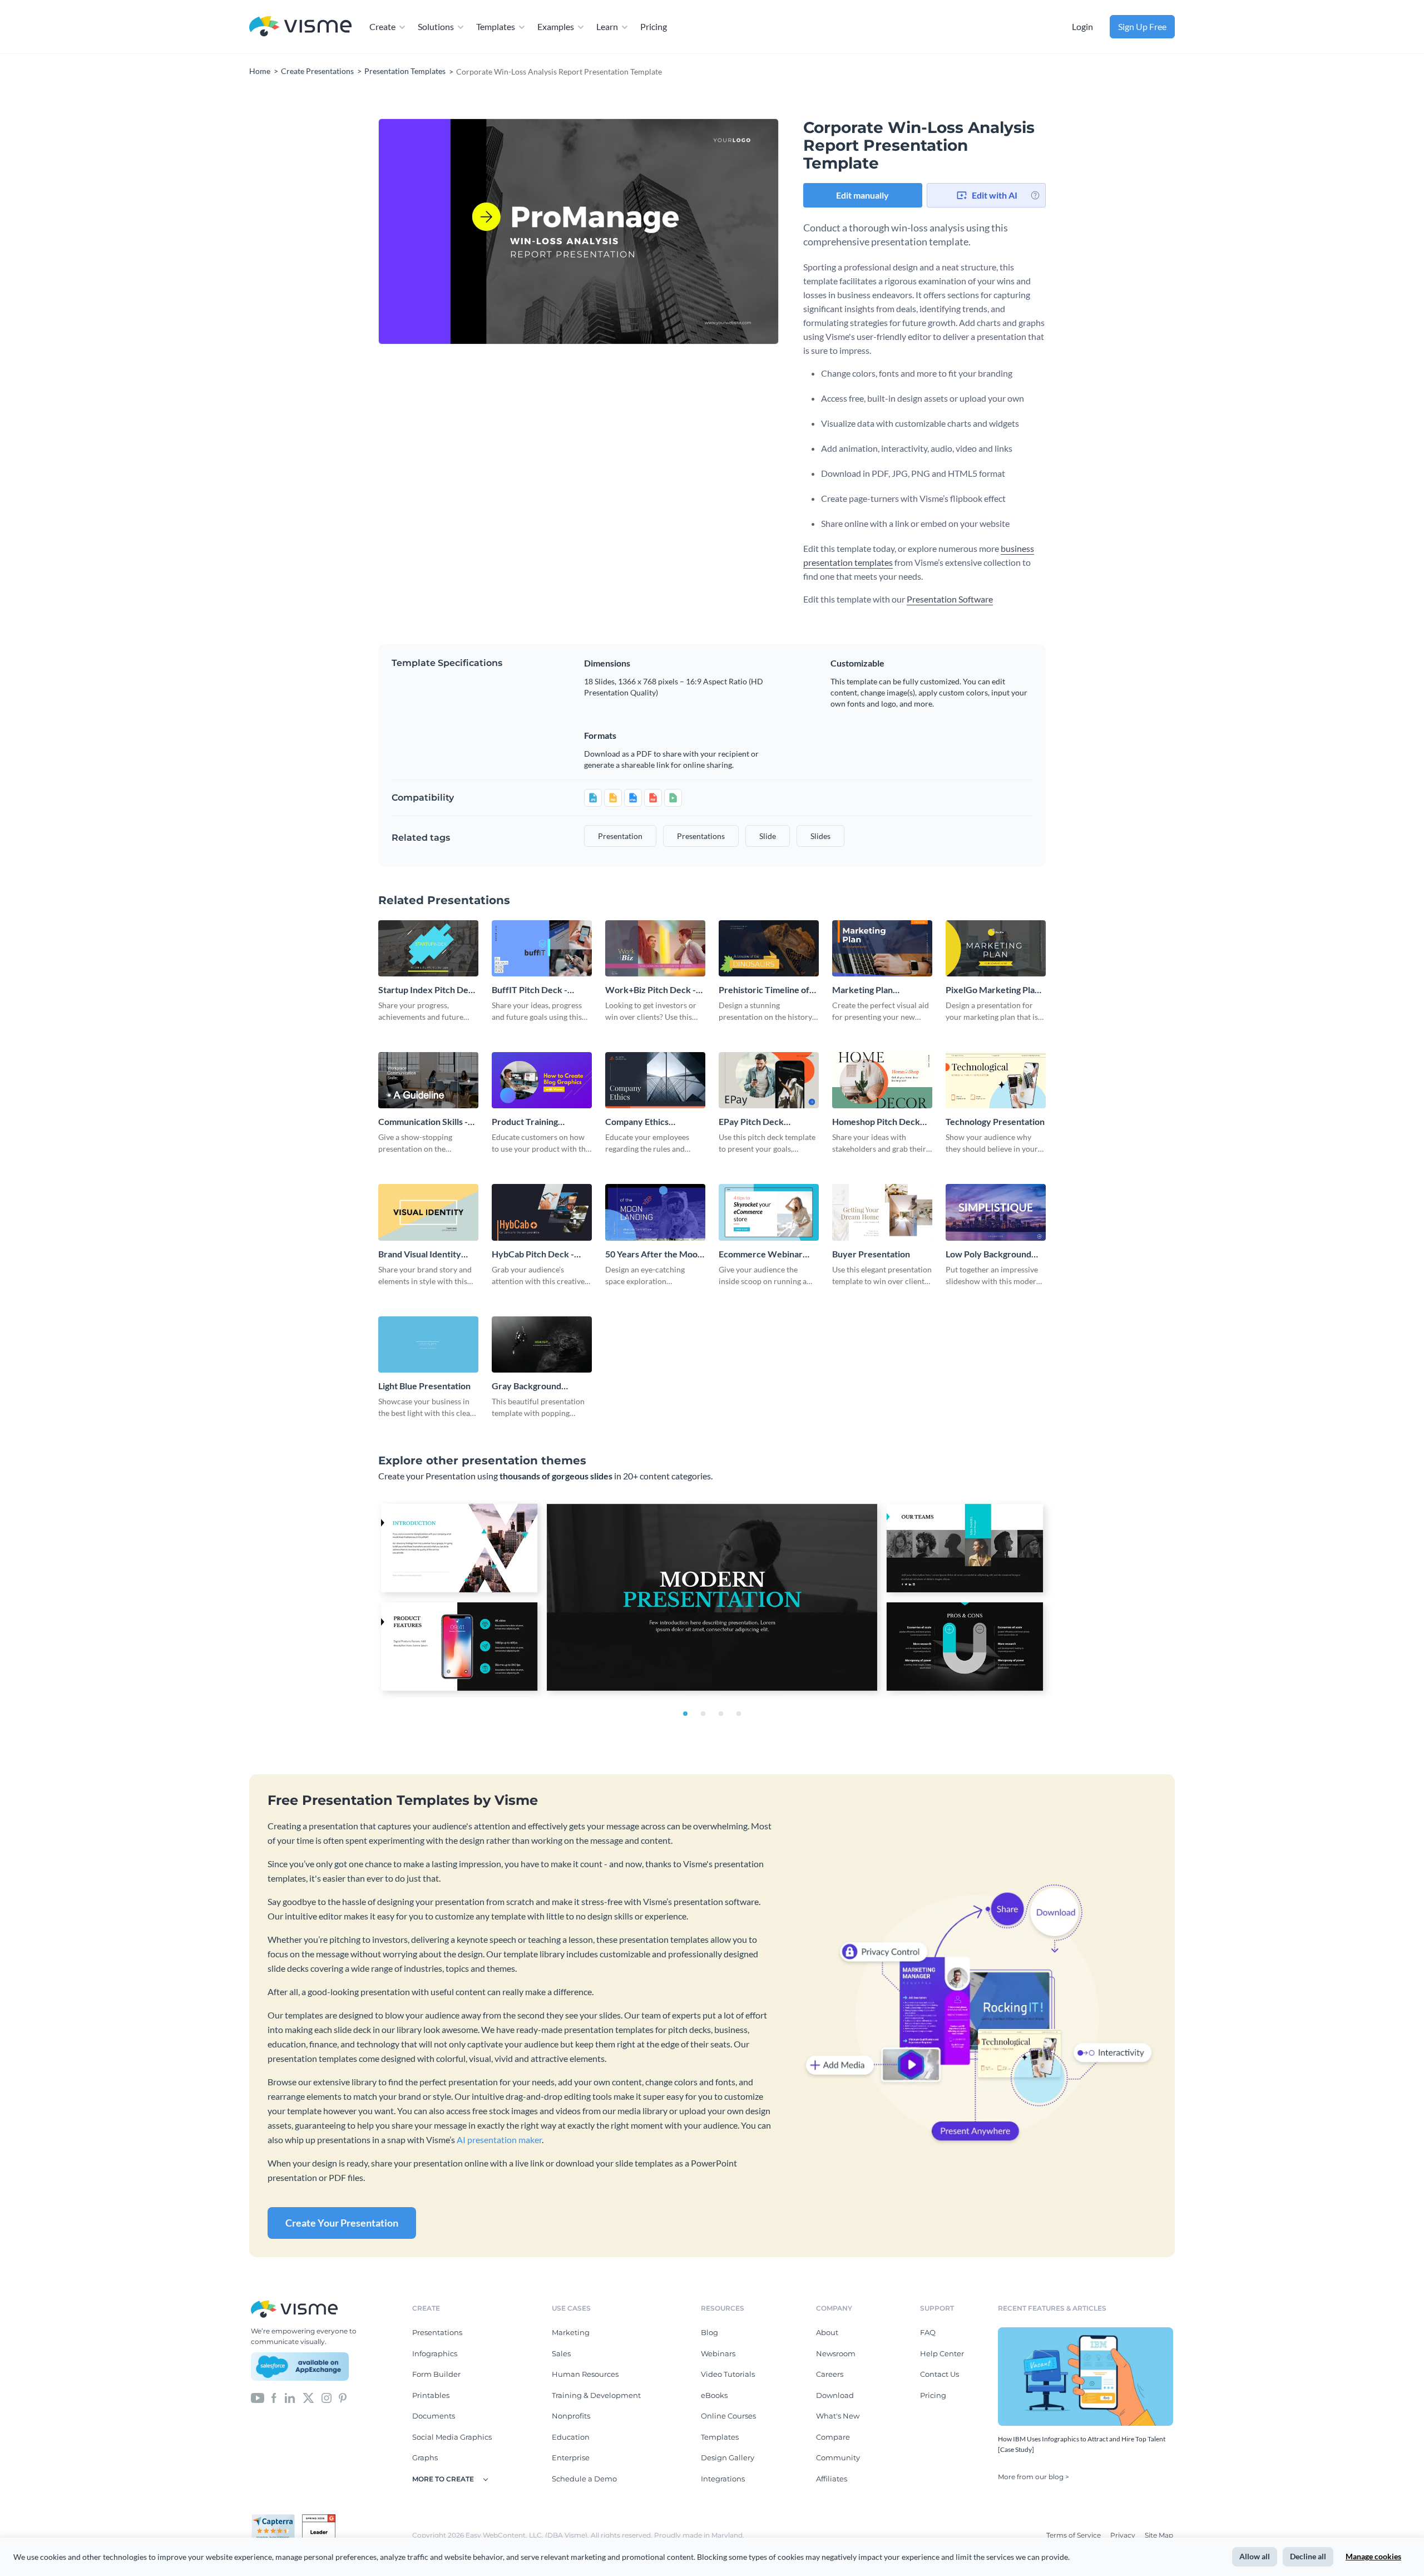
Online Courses (728, 2416)
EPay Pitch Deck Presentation (751, 1122)
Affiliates (832, 2479)
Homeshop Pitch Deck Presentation (876, 1122)
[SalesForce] (300, 2367)
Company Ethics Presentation (637, 1122)
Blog (709, 2332)
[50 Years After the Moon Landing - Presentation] (655, 1212)
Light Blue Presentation (424, 1386)
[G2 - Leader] (319, 2519)
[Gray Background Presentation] (542, 1344)
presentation (620, 836)
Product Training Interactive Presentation (541, 1122)
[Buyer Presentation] (882, 1212)
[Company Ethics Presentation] (655, 1080)
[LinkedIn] (290, 2397)
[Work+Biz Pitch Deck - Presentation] (655, 948)
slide (768, 836)
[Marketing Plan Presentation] (882, 948)
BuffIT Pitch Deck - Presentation (530, 990)
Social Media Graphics (452, 2437)
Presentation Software (950, 599)
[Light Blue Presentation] (428, 1344)
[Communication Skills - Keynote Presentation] (428, 1080)
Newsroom (836, 2353)
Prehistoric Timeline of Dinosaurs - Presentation (768, 990)
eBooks (714, 2395)
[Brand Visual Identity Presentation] (428, 1212)
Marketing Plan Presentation (862, 990)
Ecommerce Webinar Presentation (761, 1254)
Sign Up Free (1142, 26)
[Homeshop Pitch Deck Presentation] (882, 1080)
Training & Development (596, 2395)
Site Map (1159, 2535)
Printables (431, 2395)
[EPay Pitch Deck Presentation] (769, 1080)
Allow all (1255, 2556)
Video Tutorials (728, 2374)
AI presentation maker (499, 2140)
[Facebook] (274, 2397)
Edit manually (862, 195)
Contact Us (940, 2374)
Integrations (723, 2479)
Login (1082, 26)
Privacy (1124, 2535)
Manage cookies (1373, 2556)
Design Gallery (728, 2457)
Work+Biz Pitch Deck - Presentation (651, 990)
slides (820, 836)
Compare (833, 2437)
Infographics (435, 2353)
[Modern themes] (712, 1600)
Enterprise (571, 2457)
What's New (838, 2416)
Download (835, 2395)
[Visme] (300, 27)
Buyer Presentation (871, 1254)
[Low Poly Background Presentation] (996, 1212)
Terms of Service (1074, 2535)
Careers (830, 2374)
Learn (607, 26)
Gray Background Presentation (526, 1386)
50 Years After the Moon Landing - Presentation (654, 1254)
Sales (561, 2353)
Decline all (1308, 2556)
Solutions (436, 26)
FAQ (928, 2332)
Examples (556, 26)
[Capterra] (276, 2519)
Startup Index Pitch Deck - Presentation (428, 990)
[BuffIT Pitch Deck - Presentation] (542, 948)
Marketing (571, 2332)
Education (571, 2437)
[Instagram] (327, 2397)
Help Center (942, 2353)
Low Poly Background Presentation (988, 1254)
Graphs (425, 2457)
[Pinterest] (343, 2397)
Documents (434, 2416)
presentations (701, 836)
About (827, 2332)
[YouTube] (258, 2397)
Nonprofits (571, 2416)
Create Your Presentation (342, 2223)
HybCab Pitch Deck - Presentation (533, 1254)
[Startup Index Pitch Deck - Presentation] (428, 948)
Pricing (654, 26)
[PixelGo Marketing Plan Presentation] (996, 948)
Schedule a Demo (584, 2479)
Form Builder (436, 2374)
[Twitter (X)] (308, 2397)
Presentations (437, 2332)
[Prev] (478, 231)
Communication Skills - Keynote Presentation (423, 1122)
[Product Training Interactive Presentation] (542, 1080)
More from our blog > (1034, 2477)
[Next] (679, 231)
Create (382, 26)
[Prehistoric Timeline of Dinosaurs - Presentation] (769, 948)
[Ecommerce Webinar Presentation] (769, 1212)
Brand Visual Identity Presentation (420, 1254)
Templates (496, 26)
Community (838, 2457)
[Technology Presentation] (996, 1080)
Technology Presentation (995, 1121)
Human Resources (585, 2374)
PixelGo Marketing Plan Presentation (993, 990)
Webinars (718, 2353)
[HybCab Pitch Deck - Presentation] (542, 1212)
